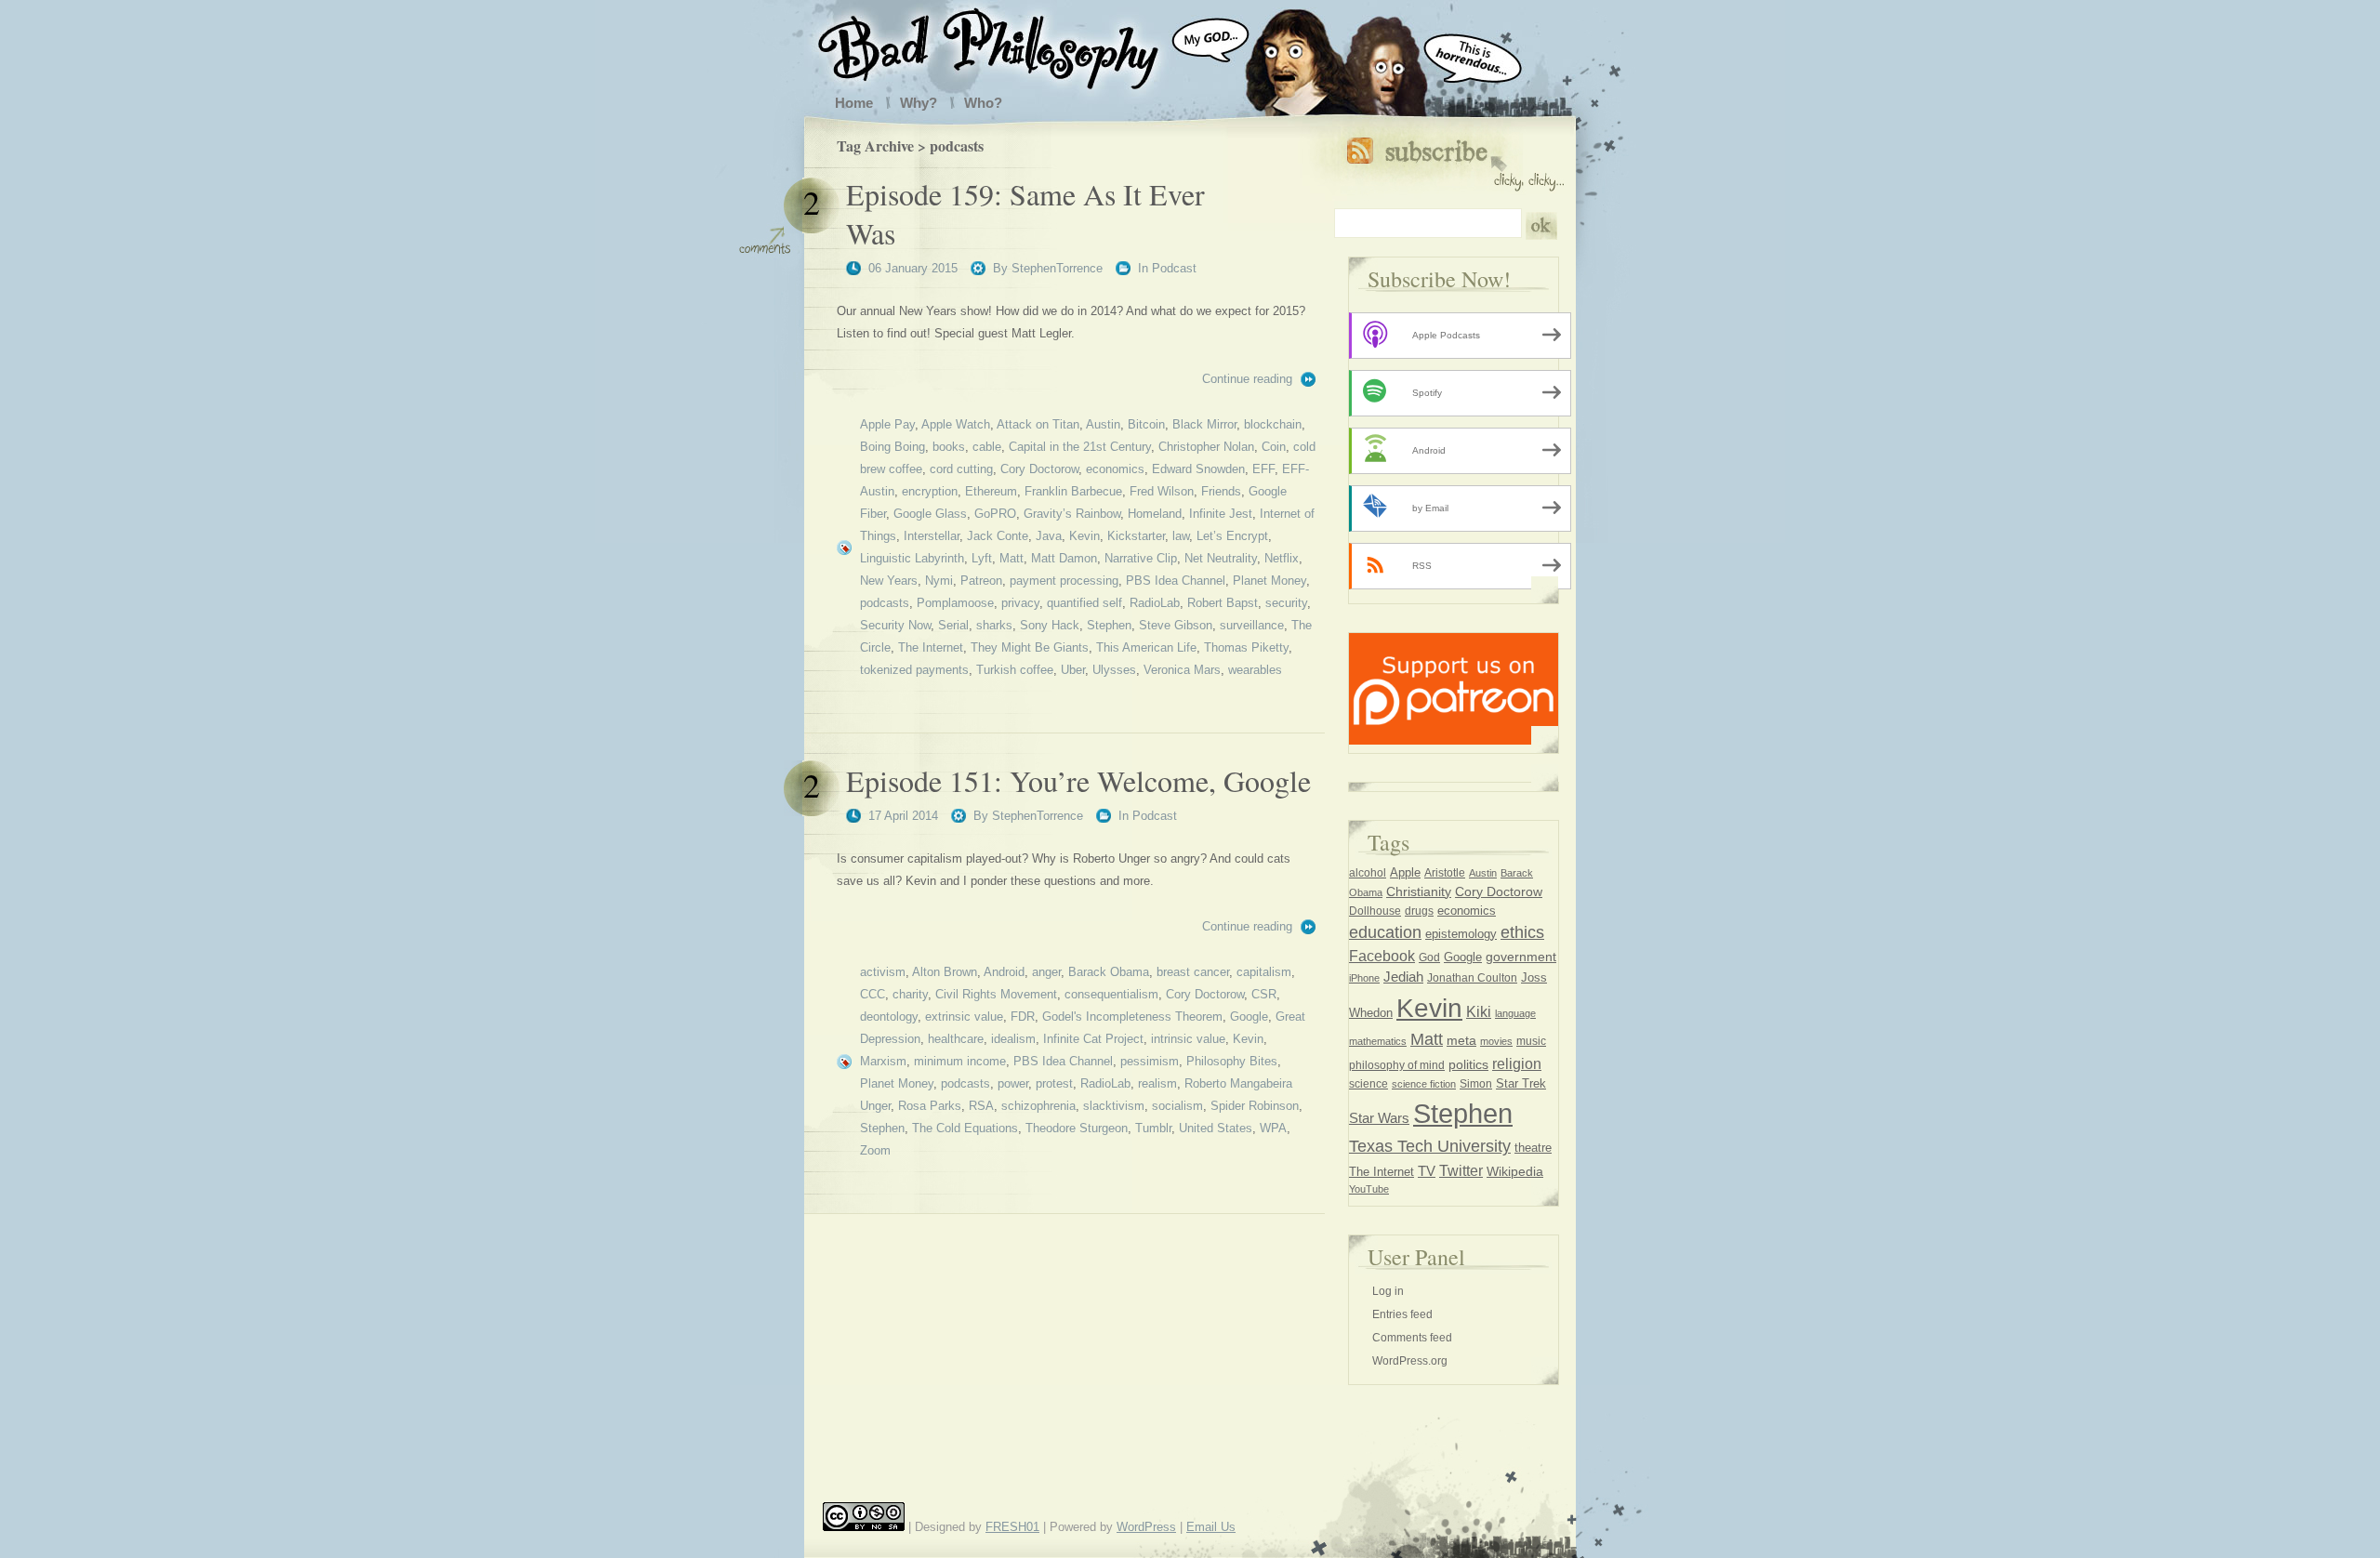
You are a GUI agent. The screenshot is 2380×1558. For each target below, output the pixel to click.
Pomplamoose (955, 603)
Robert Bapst (1223, 603)
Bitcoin (1146, 424)
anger (1046, 972)
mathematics (1378, 1041)
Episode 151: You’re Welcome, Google (1078, 780)
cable (987, 447)
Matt (1011, 558)
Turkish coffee (1015, 670)
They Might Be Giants (1030, 647)
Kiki (1479, 1011)
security (1286, 603)
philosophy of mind (1397, 1065)
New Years (889, 581)
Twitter (1461, 1170)
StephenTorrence (1057, 268)
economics (1115, 469)
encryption (930, 491)
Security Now (895, 625)
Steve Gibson (1176, 625)
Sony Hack (1050, 625)
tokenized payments (914, 670)
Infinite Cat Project (1093, 1039)
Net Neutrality (1221, 558)
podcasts (885, 603)
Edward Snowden (1198, 469)
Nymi (939, 581)
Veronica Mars (1182, 670)
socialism (1177, 1106)
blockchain (1273, 424)
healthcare (956, 1039)
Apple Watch (956, 424)
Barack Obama (1109, 972)
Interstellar (932, 536)
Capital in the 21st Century (1080, 447)
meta (1461, 1040)
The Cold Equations (965, 1128)
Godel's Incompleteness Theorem (1132, 1017)
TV (1427, 1171)
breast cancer (1193, 972)
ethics (1522, 932)
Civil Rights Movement (996, 994)
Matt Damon (1064, 558)
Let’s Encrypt (1232, 536)
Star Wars (1379, 1118)
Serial (953, 625)
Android (1004, 972)
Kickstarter (1136, 536)
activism (883, 972)
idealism (1013, 1039)
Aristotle (1445, 873)
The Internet (931, 647)
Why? (919, 103)
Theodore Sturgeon (1077, 1128)
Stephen (1109, 625)
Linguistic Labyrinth (912, 558)
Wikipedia (1515, 1172)
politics (1468, 1064)
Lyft (982, 558)
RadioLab (1155, 603)
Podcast (1174, 268)
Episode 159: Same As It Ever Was (1025, 213)
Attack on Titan (1038, 424)
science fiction (1424, 1084)
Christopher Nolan (1206, 447)
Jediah (1403, 977)
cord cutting (961, 469)
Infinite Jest (1221, 514)
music (1531, 1041)
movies (1496, 1041)
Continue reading (1247, 379)
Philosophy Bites (1232, 1061)
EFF (1263, 469)
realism (1157, 1083)
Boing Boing (892, 447)
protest (1054, 1083)
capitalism (1264, 972)
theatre (1533, 1148)
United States (1216, 1128)
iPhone (1364, 978)
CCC (873, 994)
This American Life (1146, 647)
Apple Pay (887, 424)
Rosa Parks (930, 1106)
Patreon (981, 581)
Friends (1221, 491)
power (1013, 1083)
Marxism (883, 1061)
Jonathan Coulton (1472, 978)
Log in (1388, 1291)
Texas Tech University (1430, 1146)
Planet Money (1269, 581)
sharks (994, 625)
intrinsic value (1188, 1039)
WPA (1273, 1128)
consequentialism (1111, 994)
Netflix (1282, 558)
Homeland (1155, 514)
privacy (1020, 603)
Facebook (1382, 956)
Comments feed (1412, 1338)
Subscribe (1455, 160)
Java (1049, 536)
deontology (889, 1017)
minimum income (960, 1061)
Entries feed (1402, 1314)
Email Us (1211, 1527)
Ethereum (991, 491)
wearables (1255, 670)
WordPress (1146, 1527)
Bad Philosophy (1007, 45)
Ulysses (1114, 670)
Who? (983, 103)
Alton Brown (945, 972)
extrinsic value (964, 1017)
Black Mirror (1204, 424)
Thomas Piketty (1246, 647)
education (1385, 932)
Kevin (1084, 536)
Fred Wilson (1162, 491)
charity (910, 994)
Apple (1405, 872)
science (1368, 1084)
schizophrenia (1038, 1106)
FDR (1023, 1017)
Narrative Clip (1141, 558)
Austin (1103, 424)
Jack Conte (998, 536)
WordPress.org (1410, 1361)
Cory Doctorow (1039, 469)
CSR (1264, 994)
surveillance (1252, 625)
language (1515, 1013)
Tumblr (1153, 1128)
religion (1517, 1063)
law (1181, 536)
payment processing (1064, 581)
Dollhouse (1375, 911)
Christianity (1419, 891)
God (1429, 957)
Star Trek (1521, 1083)
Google (1249, 1017)
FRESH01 (1012, 1527)
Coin (1274, 447)
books (949, 447)
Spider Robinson (1255, 1106)
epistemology (1461, 934)
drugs (1419, 911)
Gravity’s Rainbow (1072, 514)
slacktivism (1114, 1106)
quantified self (1084, 603)
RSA (981, 1106)
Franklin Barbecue (1073, 491)
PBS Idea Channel (1176, 581)
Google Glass (930, 514)
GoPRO (995, 514)
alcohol (1368, 873)
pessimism (1150, 1061)
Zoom (875, 1150)
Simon (1476, 1084)
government (1521, 957)
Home (854, 103)
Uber (1073, 670)
